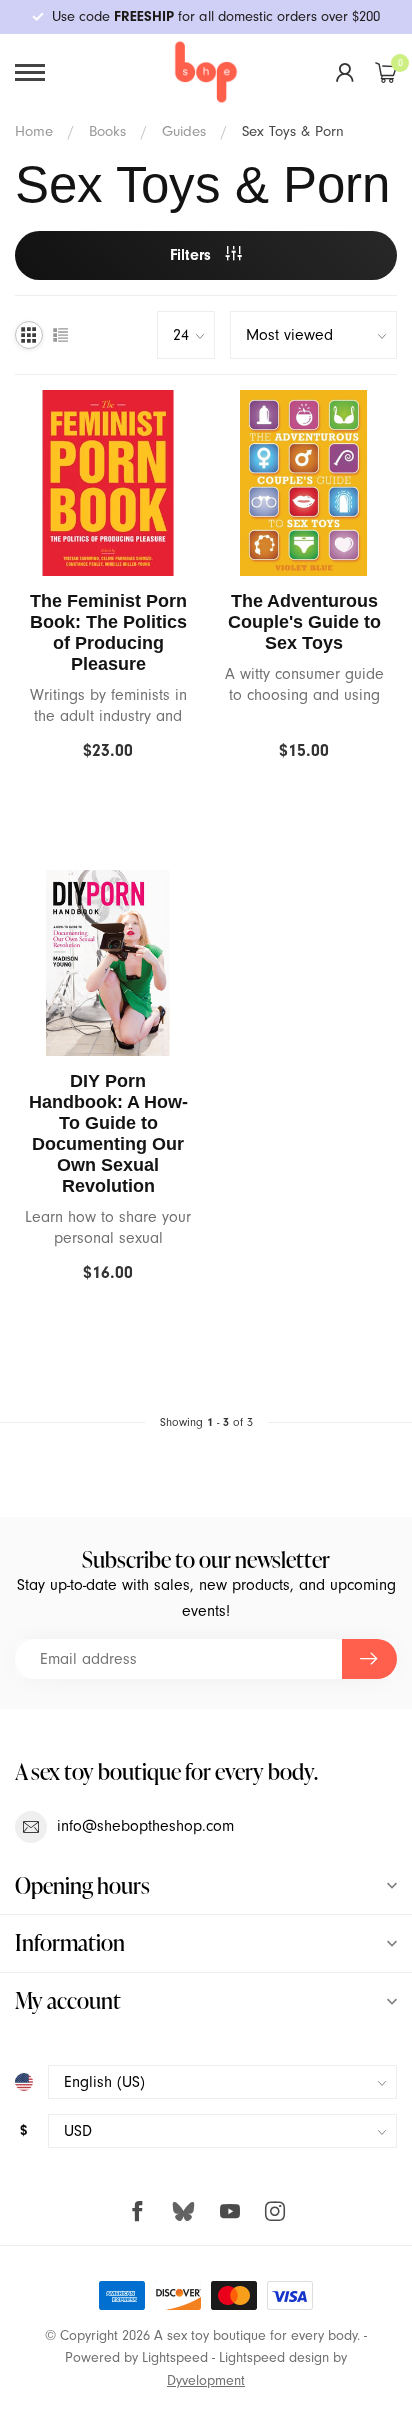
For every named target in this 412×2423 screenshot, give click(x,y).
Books (107, 131)
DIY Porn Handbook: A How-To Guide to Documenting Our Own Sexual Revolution (108, 1134)
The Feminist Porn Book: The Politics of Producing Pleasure (108, 632)
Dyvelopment (206, 2380)
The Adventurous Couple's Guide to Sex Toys (304, 622)
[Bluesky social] (183, 2210)
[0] (386, 72)
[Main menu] (30, 72)
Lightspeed (175, 2357)
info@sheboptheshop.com (145, 1826)
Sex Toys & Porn (293, 131)
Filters (193, 255)
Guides (184, 131)
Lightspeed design (274, 2357)
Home (34, 131)
